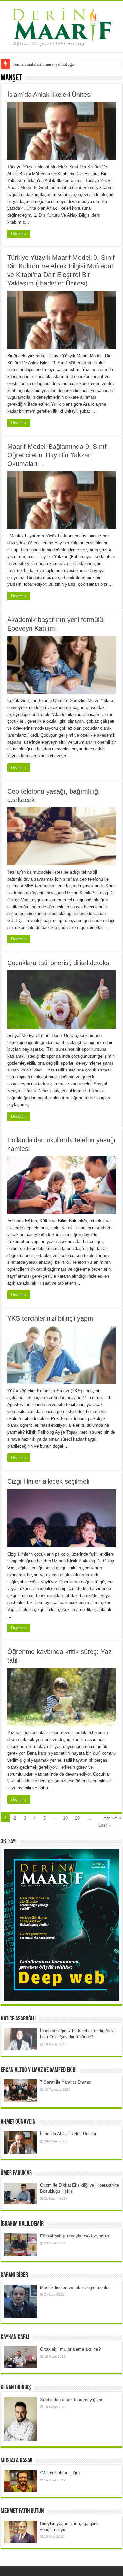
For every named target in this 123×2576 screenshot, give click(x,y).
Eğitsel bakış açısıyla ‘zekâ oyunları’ (75, 2236)
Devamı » (19, 234)
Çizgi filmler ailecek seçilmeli (48, 1481)
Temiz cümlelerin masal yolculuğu (43, 64)
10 (65, 1818)
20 (77, 1818)
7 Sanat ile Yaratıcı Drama (65, 2082)
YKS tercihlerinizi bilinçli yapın (50, 1318)
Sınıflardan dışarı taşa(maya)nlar (71, 2400)
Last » (105, 1825)
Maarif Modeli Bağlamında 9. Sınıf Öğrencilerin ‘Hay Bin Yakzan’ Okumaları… (57, 455)
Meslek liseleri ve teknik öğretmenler (75, 2287)
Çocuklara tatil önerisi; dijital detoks (58, 963)
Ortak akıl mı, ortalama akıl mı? (70, 2349)
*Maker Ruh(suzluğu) (60, 2473)
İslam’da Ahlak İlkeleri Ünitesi (49, 95)
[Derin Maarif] (62, 25)
